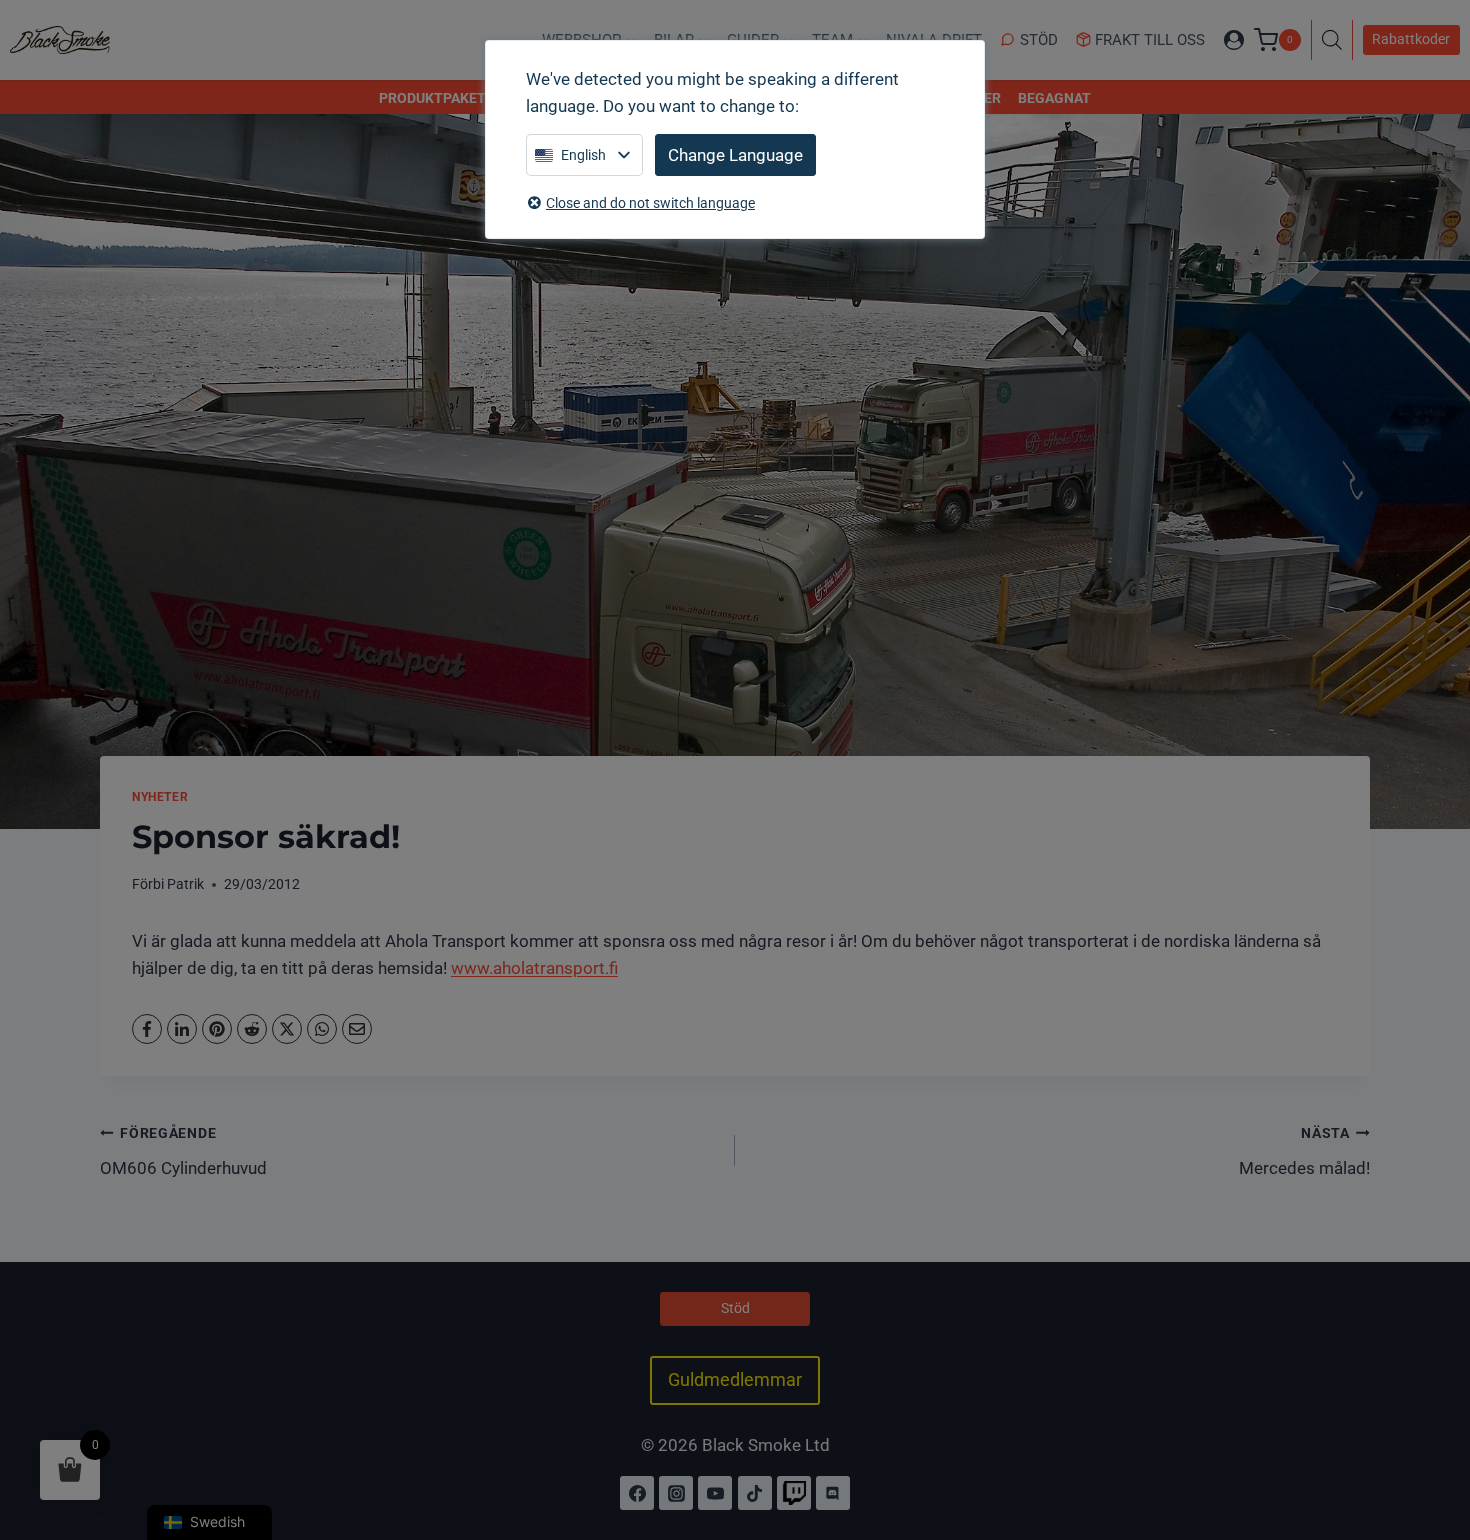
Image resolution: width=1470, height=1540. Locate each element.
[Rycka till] (794, 1493)
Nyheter (160, 797)
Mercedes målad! (1304, 1151)
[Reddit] (252, 1029)
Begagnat (1054, 98)
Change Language (735, 155)
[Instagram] (676, 1493)
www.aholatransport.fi (534, 968)
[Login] (1234, 40)
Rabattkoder (1411, 39)
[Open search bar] (1337, 40)
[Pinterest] (217, 1029)
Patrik (185, 884)
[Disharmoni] (833, 1493)
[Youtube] (715, 1493)
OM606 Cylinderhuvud (183, 1151)
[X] (287, 1029)
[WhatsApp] (322, 1029)
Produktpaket (432, 98)
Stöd (1039, 40)
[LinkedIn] (182, 1029)
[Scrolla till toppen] (1433, 1438)
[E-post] (357, 1029)
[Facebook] (147, 1029)
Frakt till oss (1150, 40)
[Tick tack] (755, 1493)
